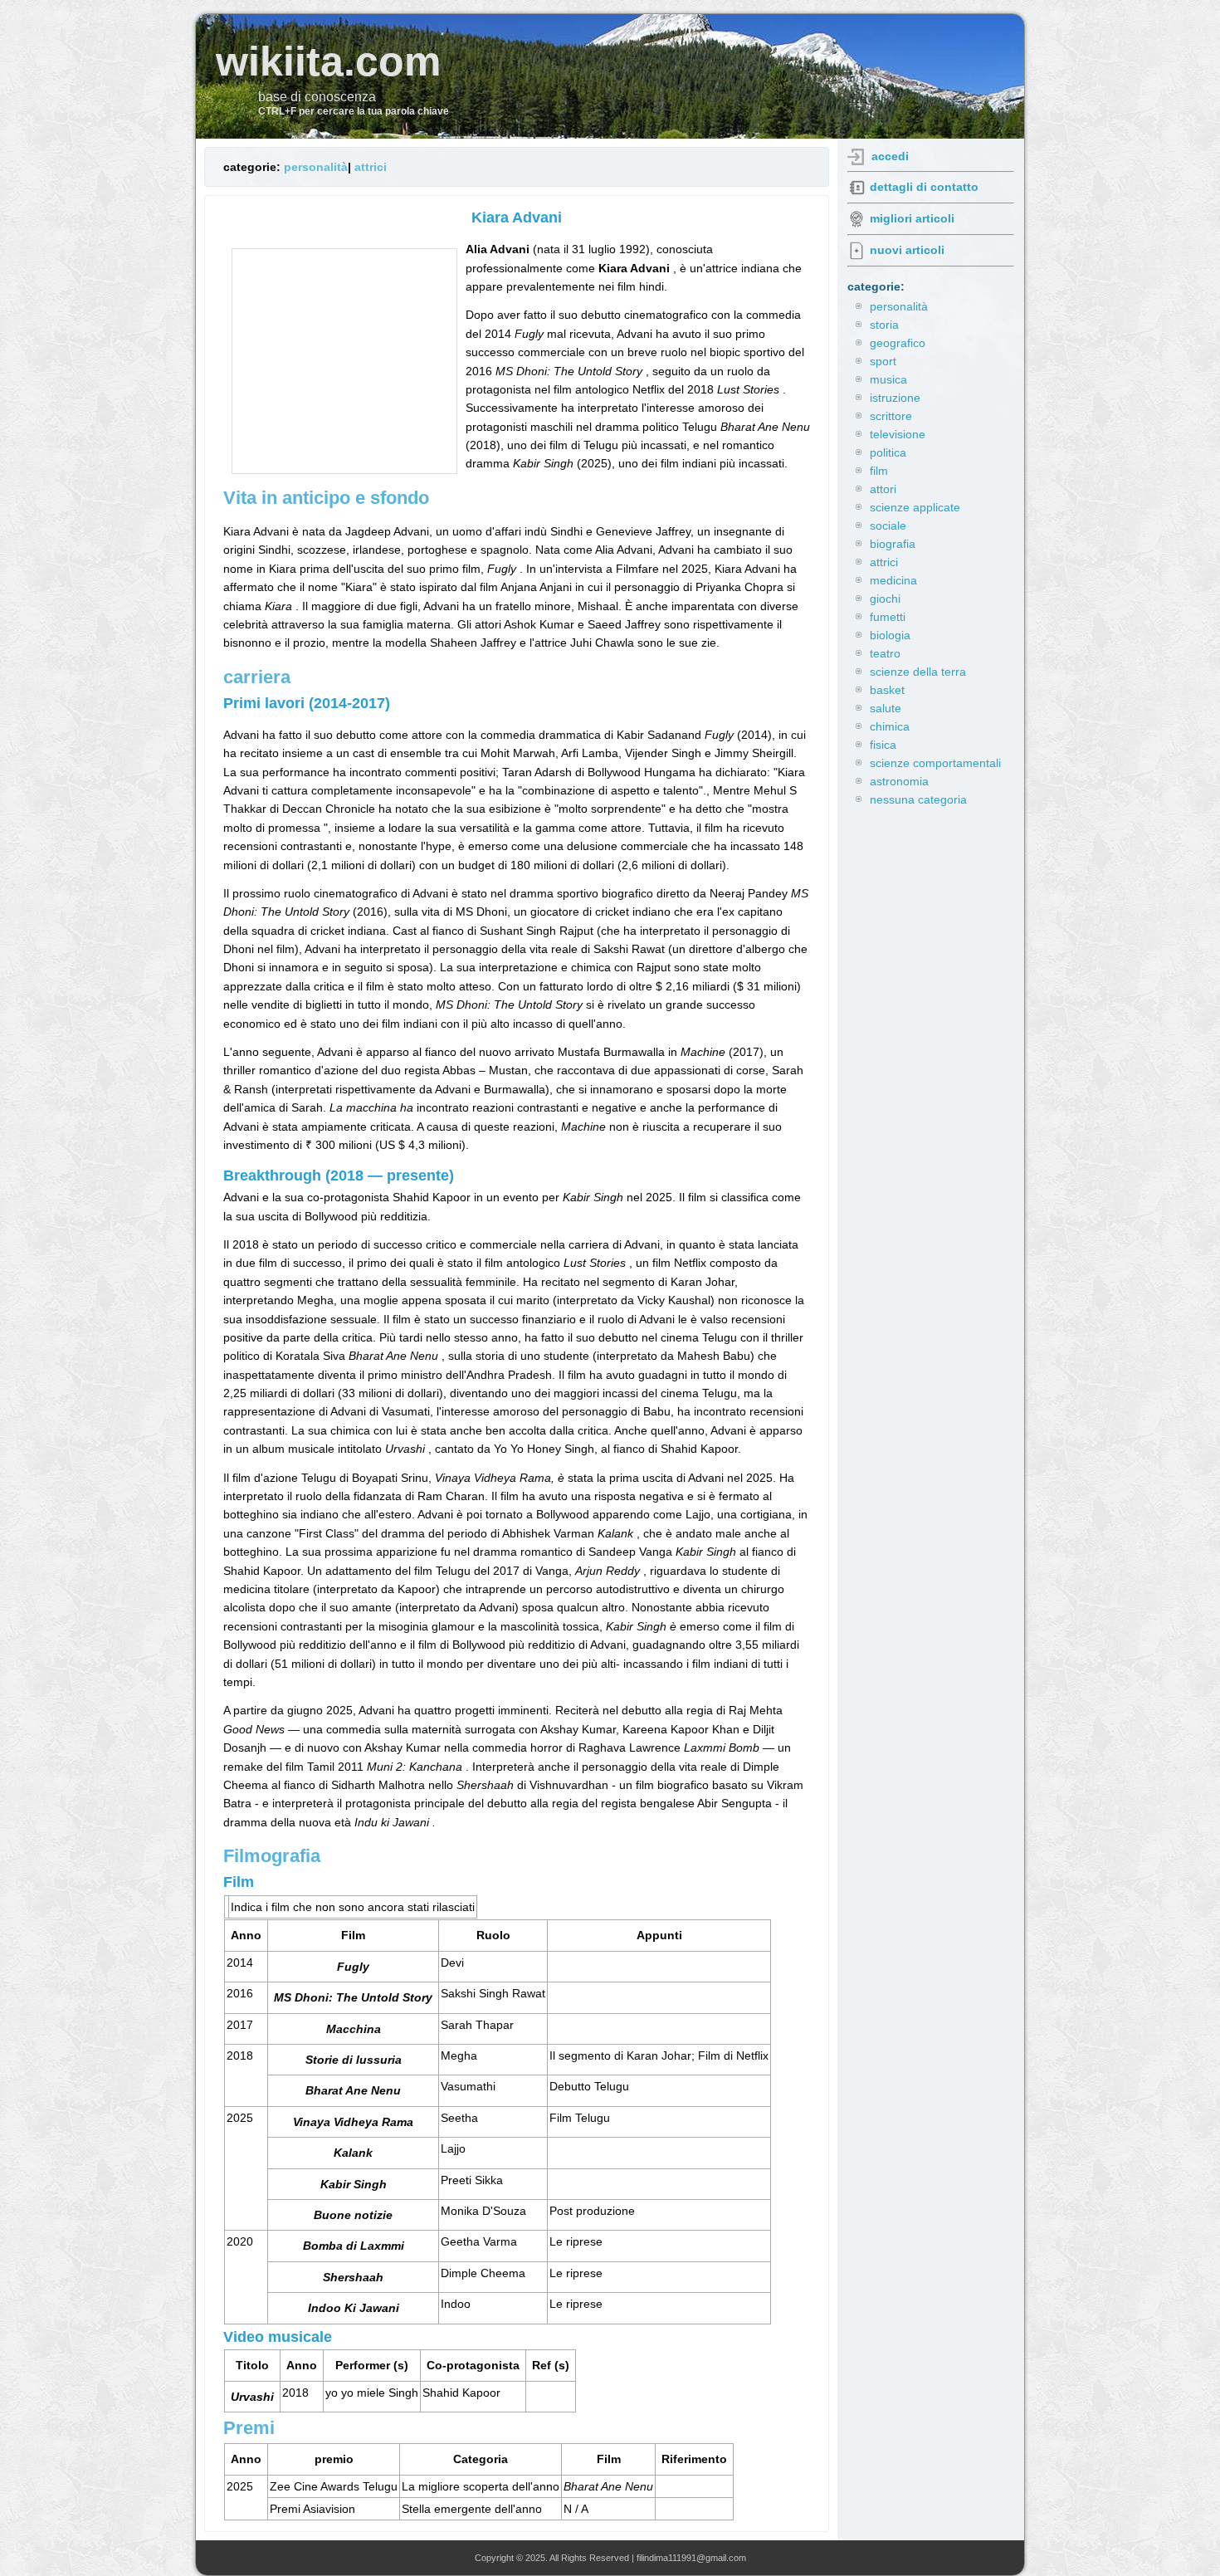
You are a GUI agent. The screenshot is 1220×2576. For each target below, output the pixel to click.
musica (888, 379)
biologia (890, 635)
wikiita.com (328, 61)
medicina (893, 580)
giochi (885, 599)
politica (888, 452)
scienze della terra (918, 672)
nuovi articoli (907, 250)
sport (883, 361)
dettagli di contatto (924, 187)
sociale (888, 525)
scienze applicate (915, 507)
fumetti (888, 617)
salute (886, 708)
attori (883, 489)
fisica (883, 745)
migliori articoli (912, 218)
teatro (885, 653)
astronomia (899, 781)
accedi (890, 156)
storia (884, 325)
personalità (316, 167)
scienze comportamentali (935, 763)
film (879, 471)
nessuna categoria (918, 799)
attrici (371, 167)
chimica (890, 726)
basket (887, 690)
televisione (898, 434)
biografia (893, 544)
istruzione (895, 398)
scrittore (891, 416)
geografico (898, 343)
